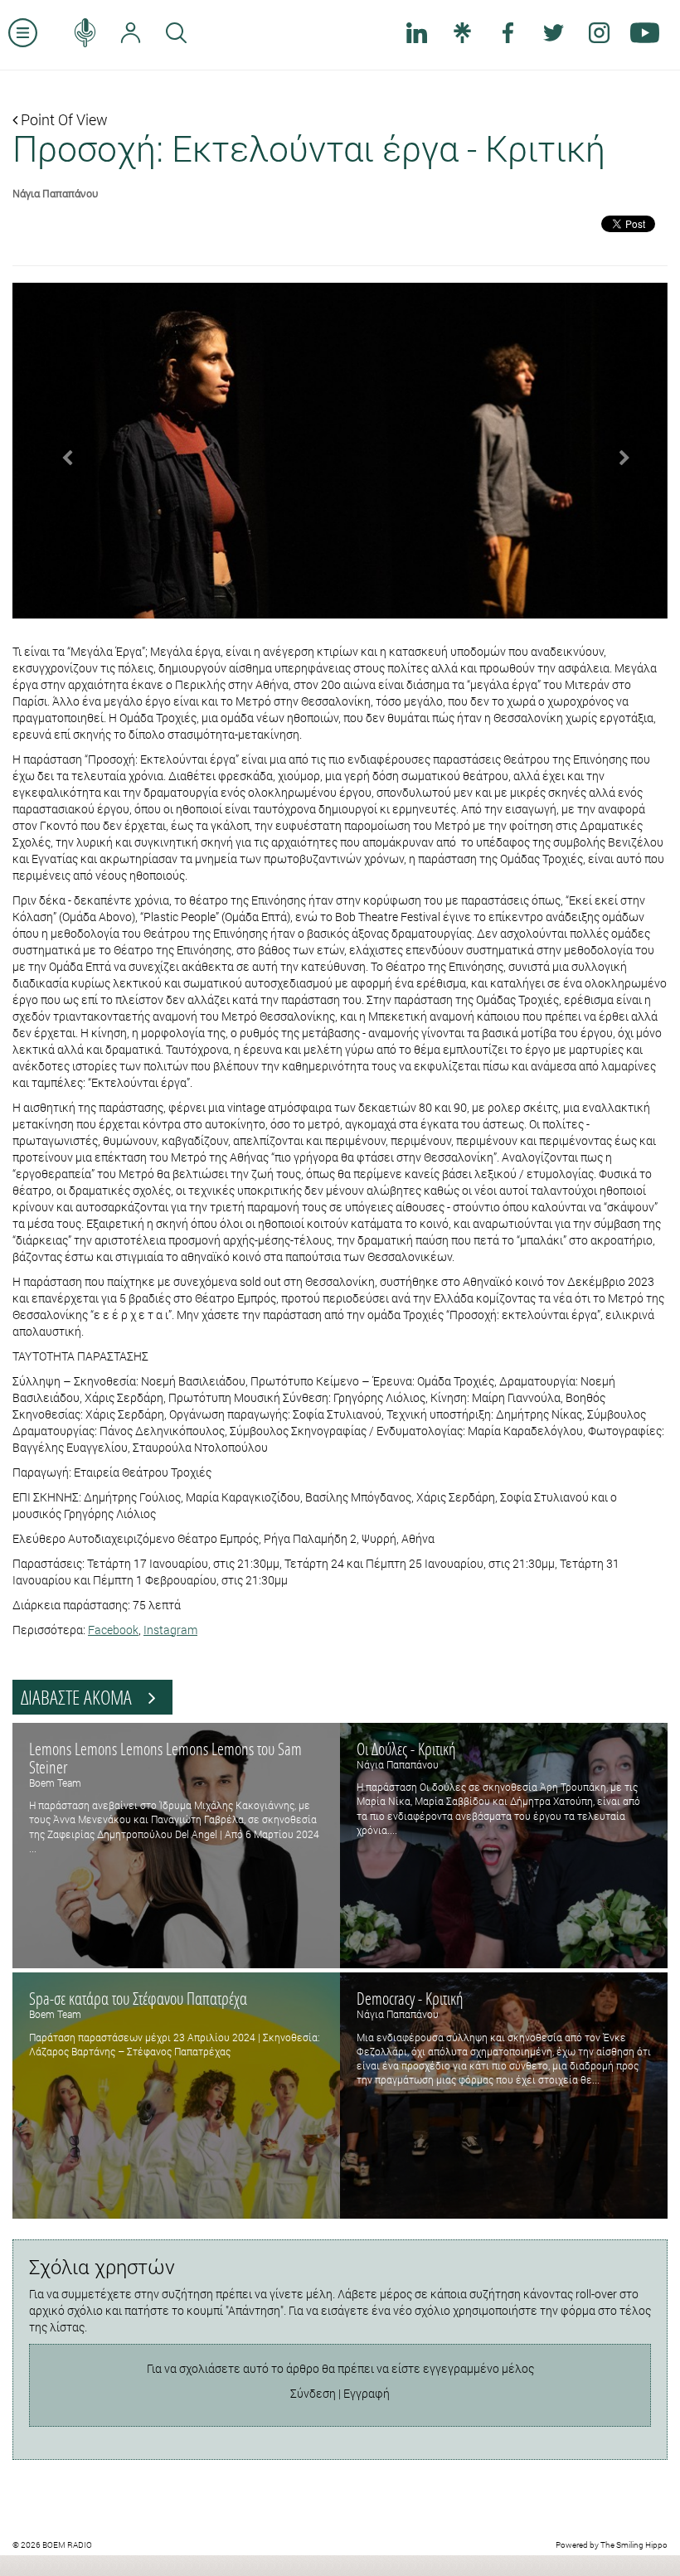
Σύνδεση (313, 2393)
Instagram (170, 1630)
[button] (62, 451)
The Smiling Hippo (634, 2545)
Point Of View (63, 119)
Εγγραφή (367, 2393)
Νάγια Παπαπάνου (55, 193)
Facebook (113, 1630)
